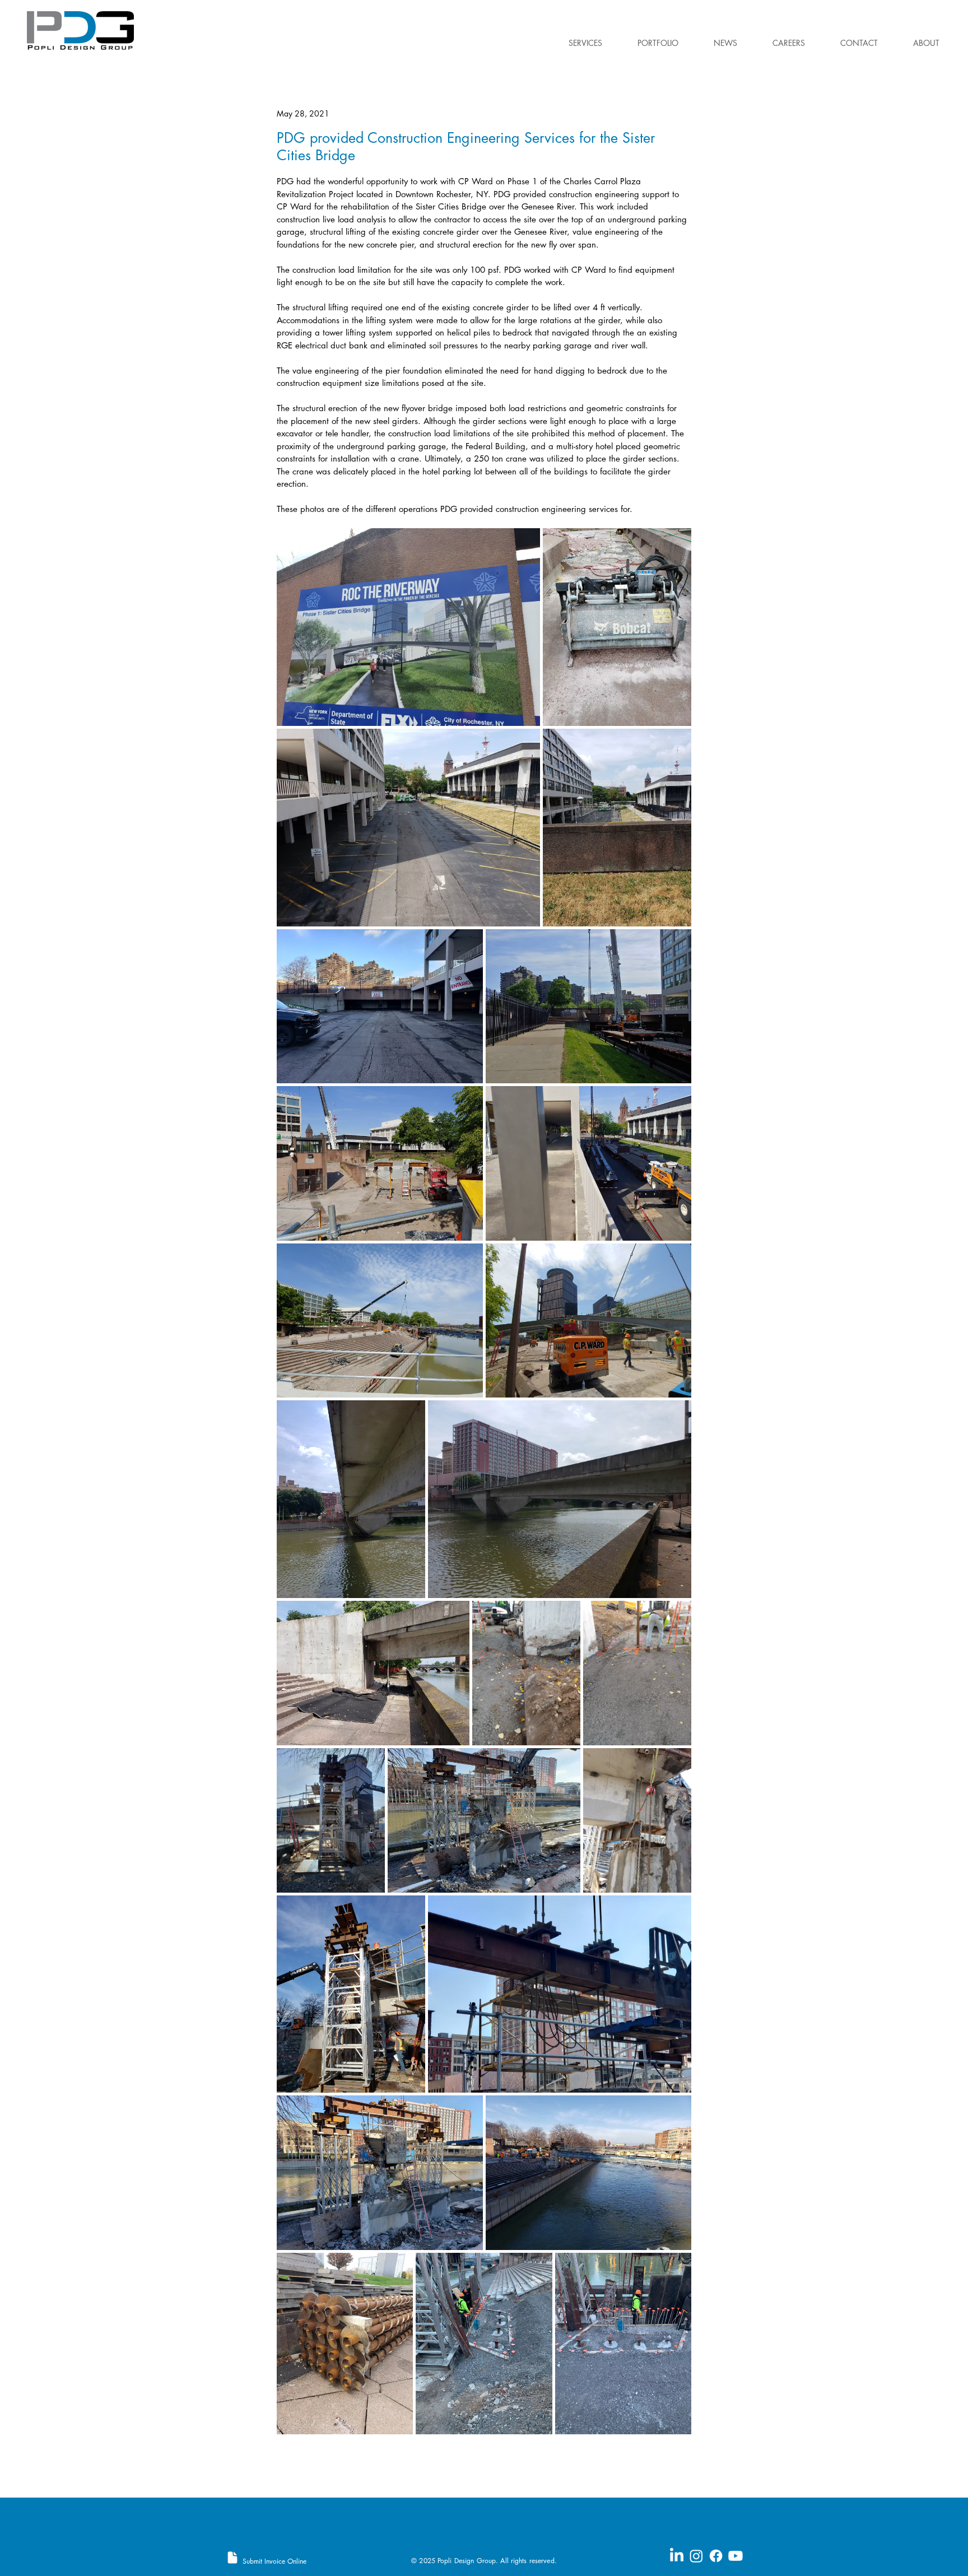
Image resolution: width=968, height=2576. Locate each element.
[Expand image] (408, 627)
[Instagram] (696, 2556)
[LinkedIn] (677, 2556)
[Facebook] (716, 2556)
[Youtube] (736, 2556)
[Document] (232, 2558)
